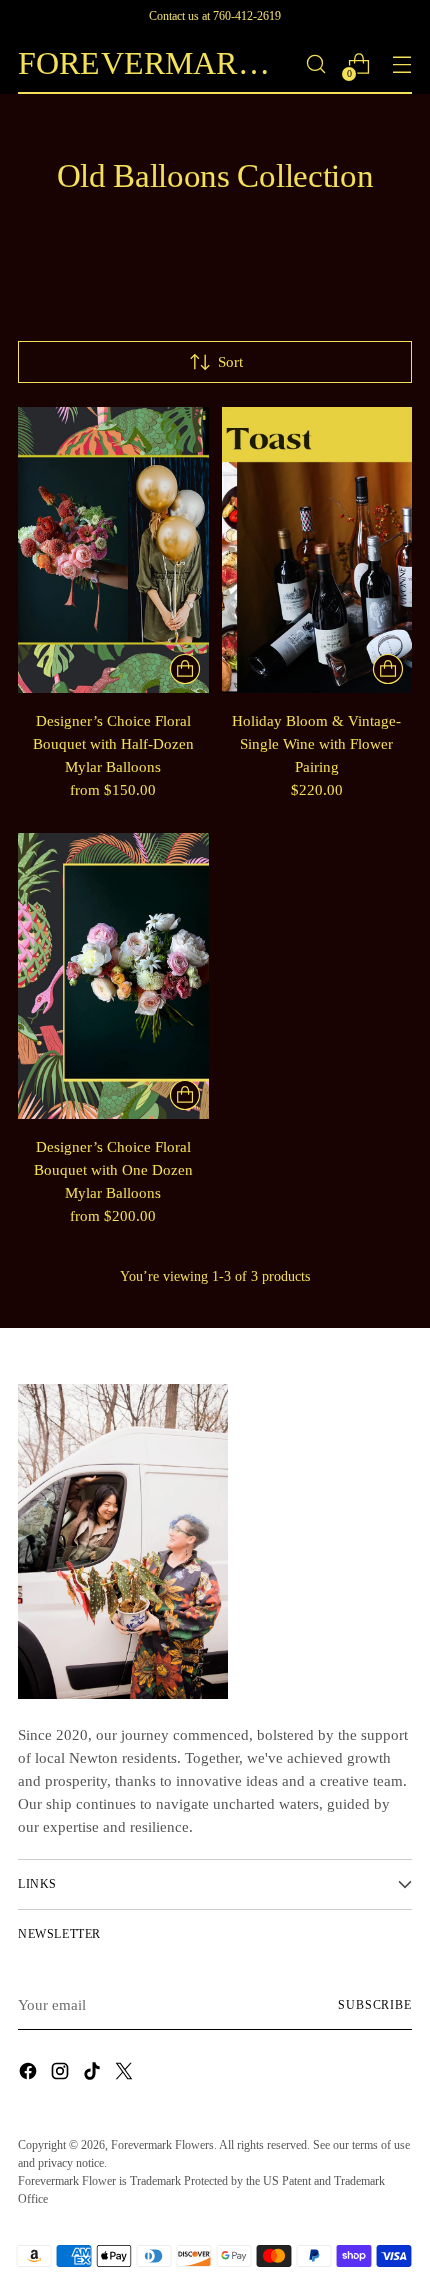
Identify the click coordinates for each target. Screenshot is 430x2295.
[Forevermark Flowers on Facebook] (30, 2074)
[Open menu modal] (401, 64)
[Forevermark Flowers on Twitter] (126, 2074)
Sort (230, 361)
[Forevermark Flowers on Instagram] (62, 2074)
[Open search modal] (315, 64)
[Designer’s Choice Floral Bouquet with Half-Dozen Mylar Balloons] (113, 550)
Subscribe (375, 2005)
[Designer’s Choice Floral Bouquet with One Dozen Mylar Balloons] (113, 976)
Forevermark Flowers (162, 2145)
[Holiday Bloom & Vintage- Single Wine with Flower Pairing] (317, 550)
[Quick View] (185, 669)
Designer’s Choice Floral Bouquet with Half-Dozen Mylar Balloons (113, 743)
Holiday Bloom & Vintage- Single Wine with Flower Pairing (316, 743)
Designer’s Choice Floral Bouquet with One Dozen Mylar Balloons (113, 1169)
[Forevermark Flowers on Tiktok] (94, 2074)
